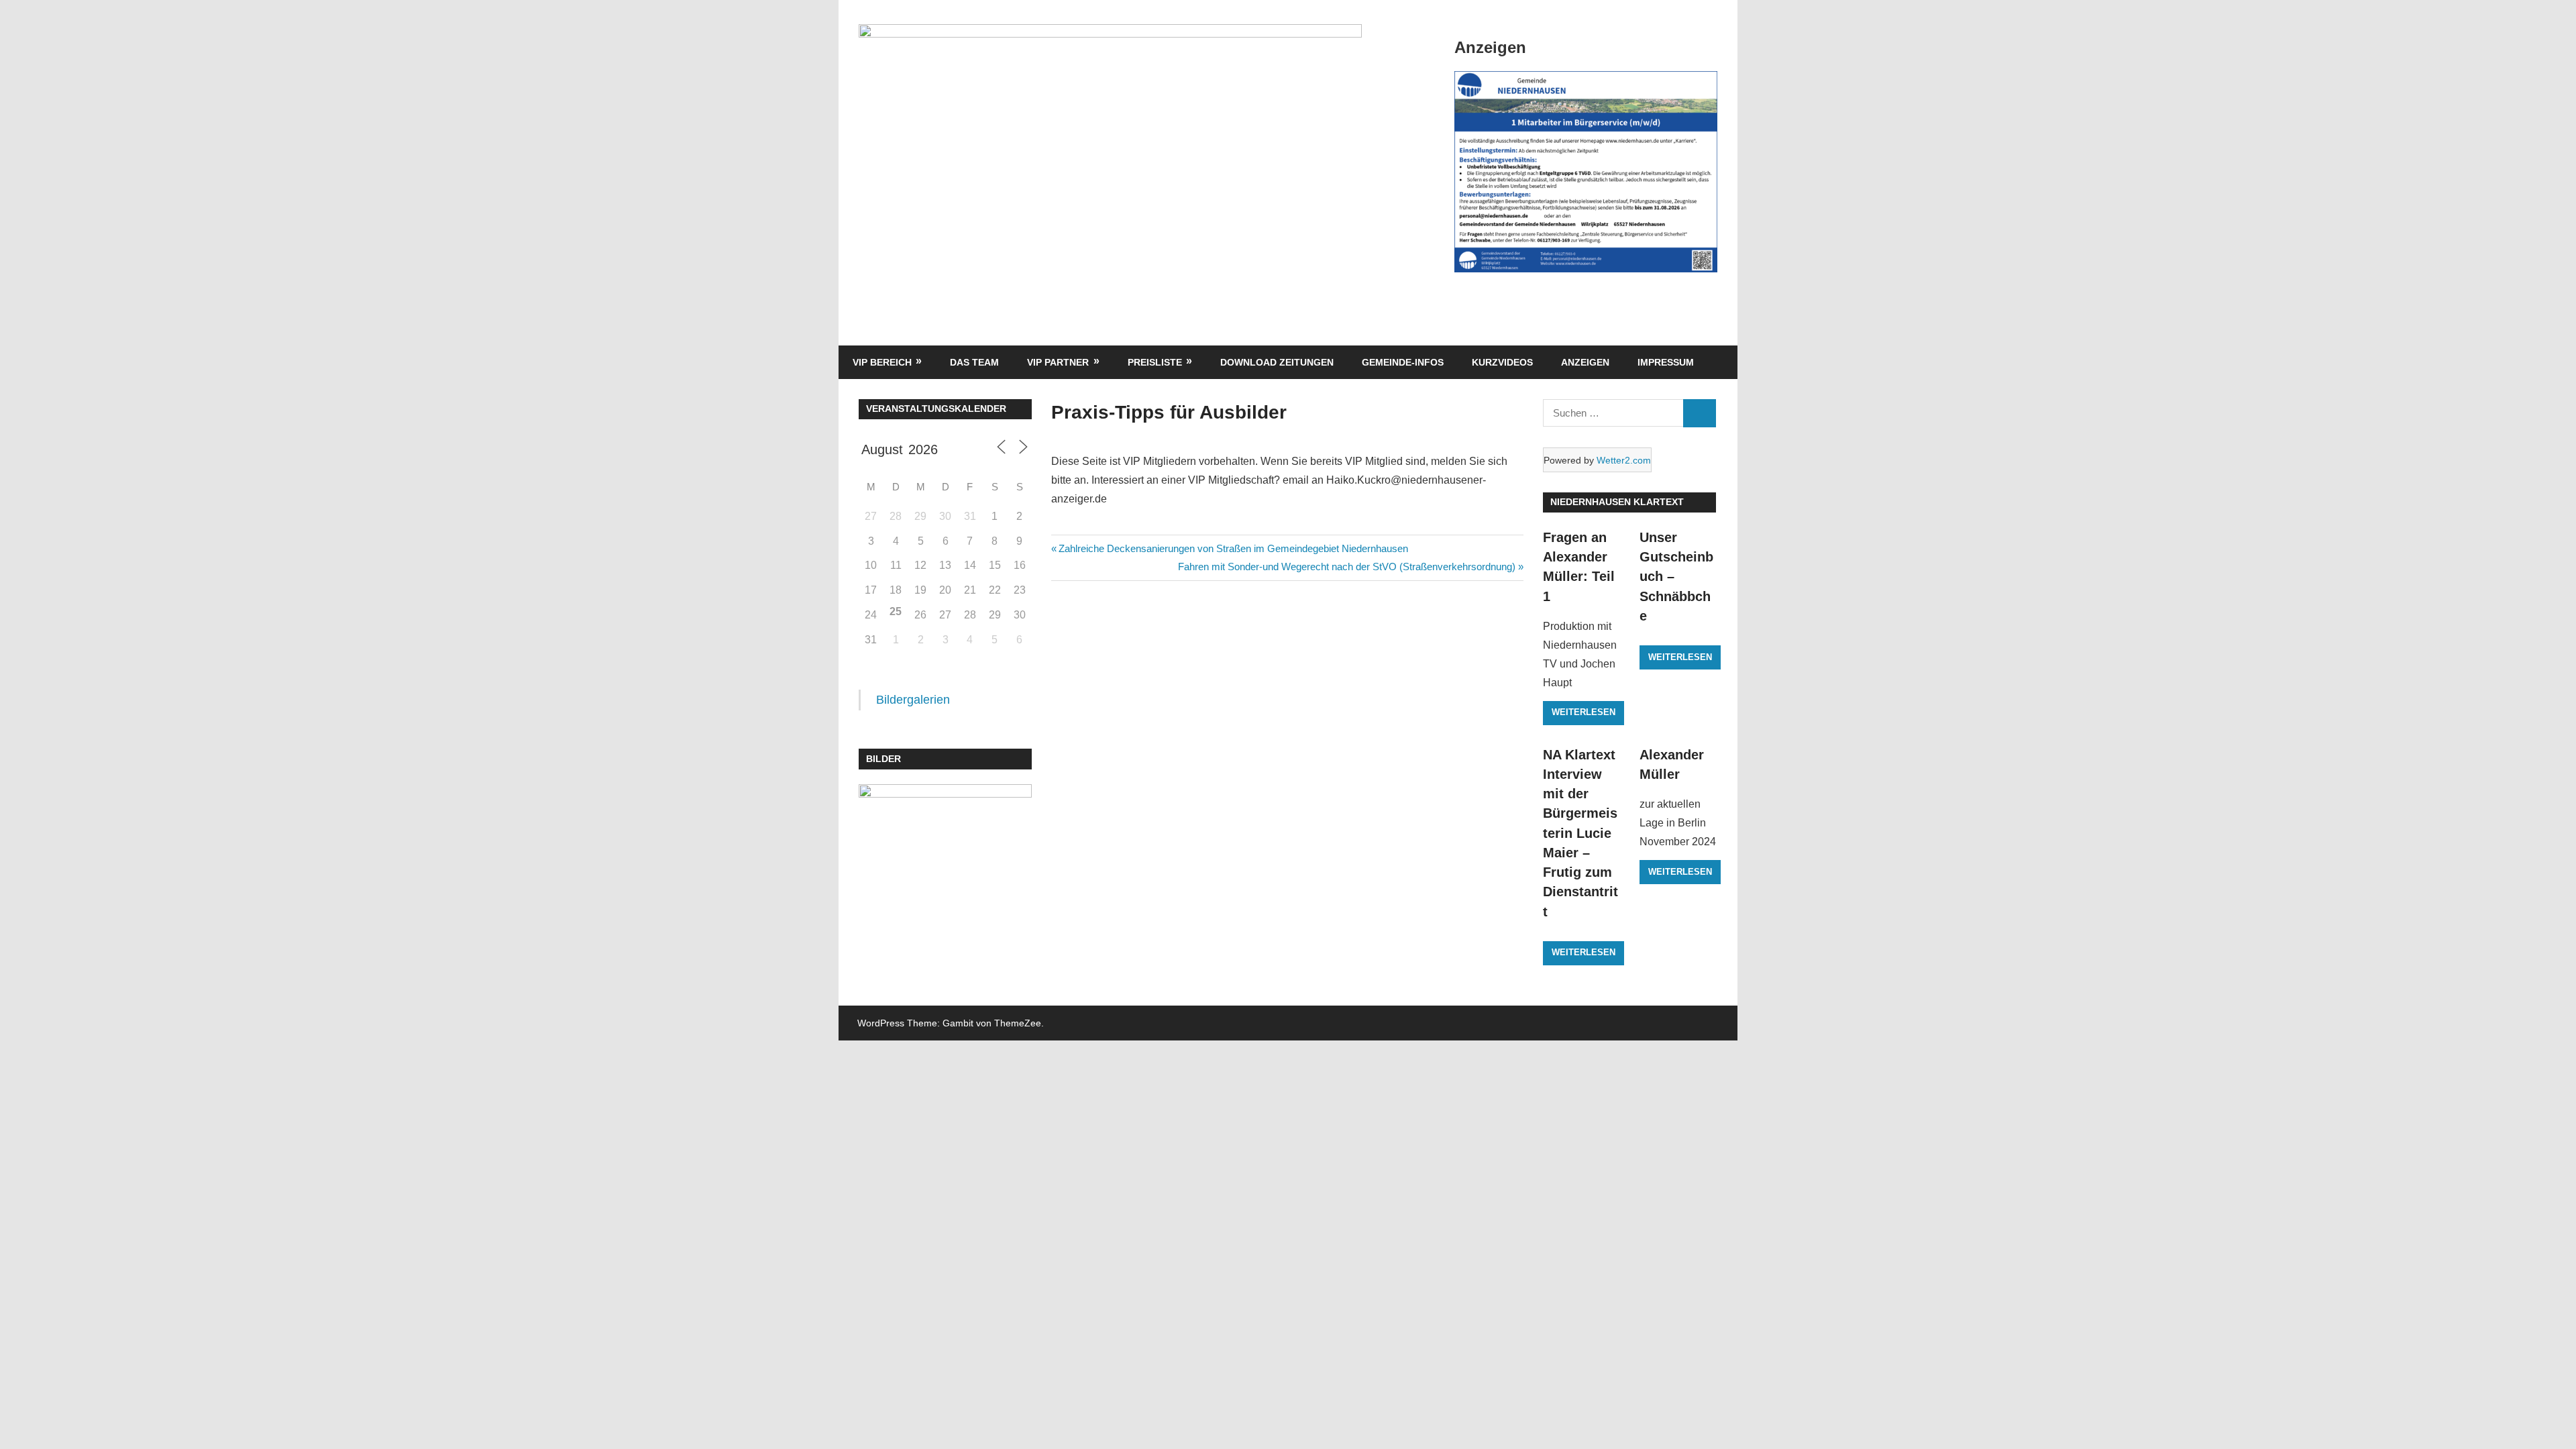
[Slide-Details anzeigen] (1586, 172)
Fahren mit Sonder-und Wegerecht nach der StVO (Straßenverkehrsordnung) (1347, 567)
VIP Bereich (882, 362)
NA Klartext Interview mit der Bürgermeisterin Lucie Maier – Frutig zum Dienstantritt (1580, 833)
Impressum (1666, 362)
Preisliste (1155, 362)
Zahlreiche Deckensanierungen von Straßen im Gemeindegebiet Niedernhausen (1233, 548)
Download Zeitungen (1277, 362)
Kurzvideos (1502, 362)
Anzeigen (1585, 362)
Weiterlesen (1584, 712)
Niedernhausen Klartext (1617, 502)
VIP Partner (1058, 362)
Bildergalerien (913, 700)
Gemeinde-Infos (1403, 362)
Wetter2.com (1624, 460)
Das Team (974, 362)
